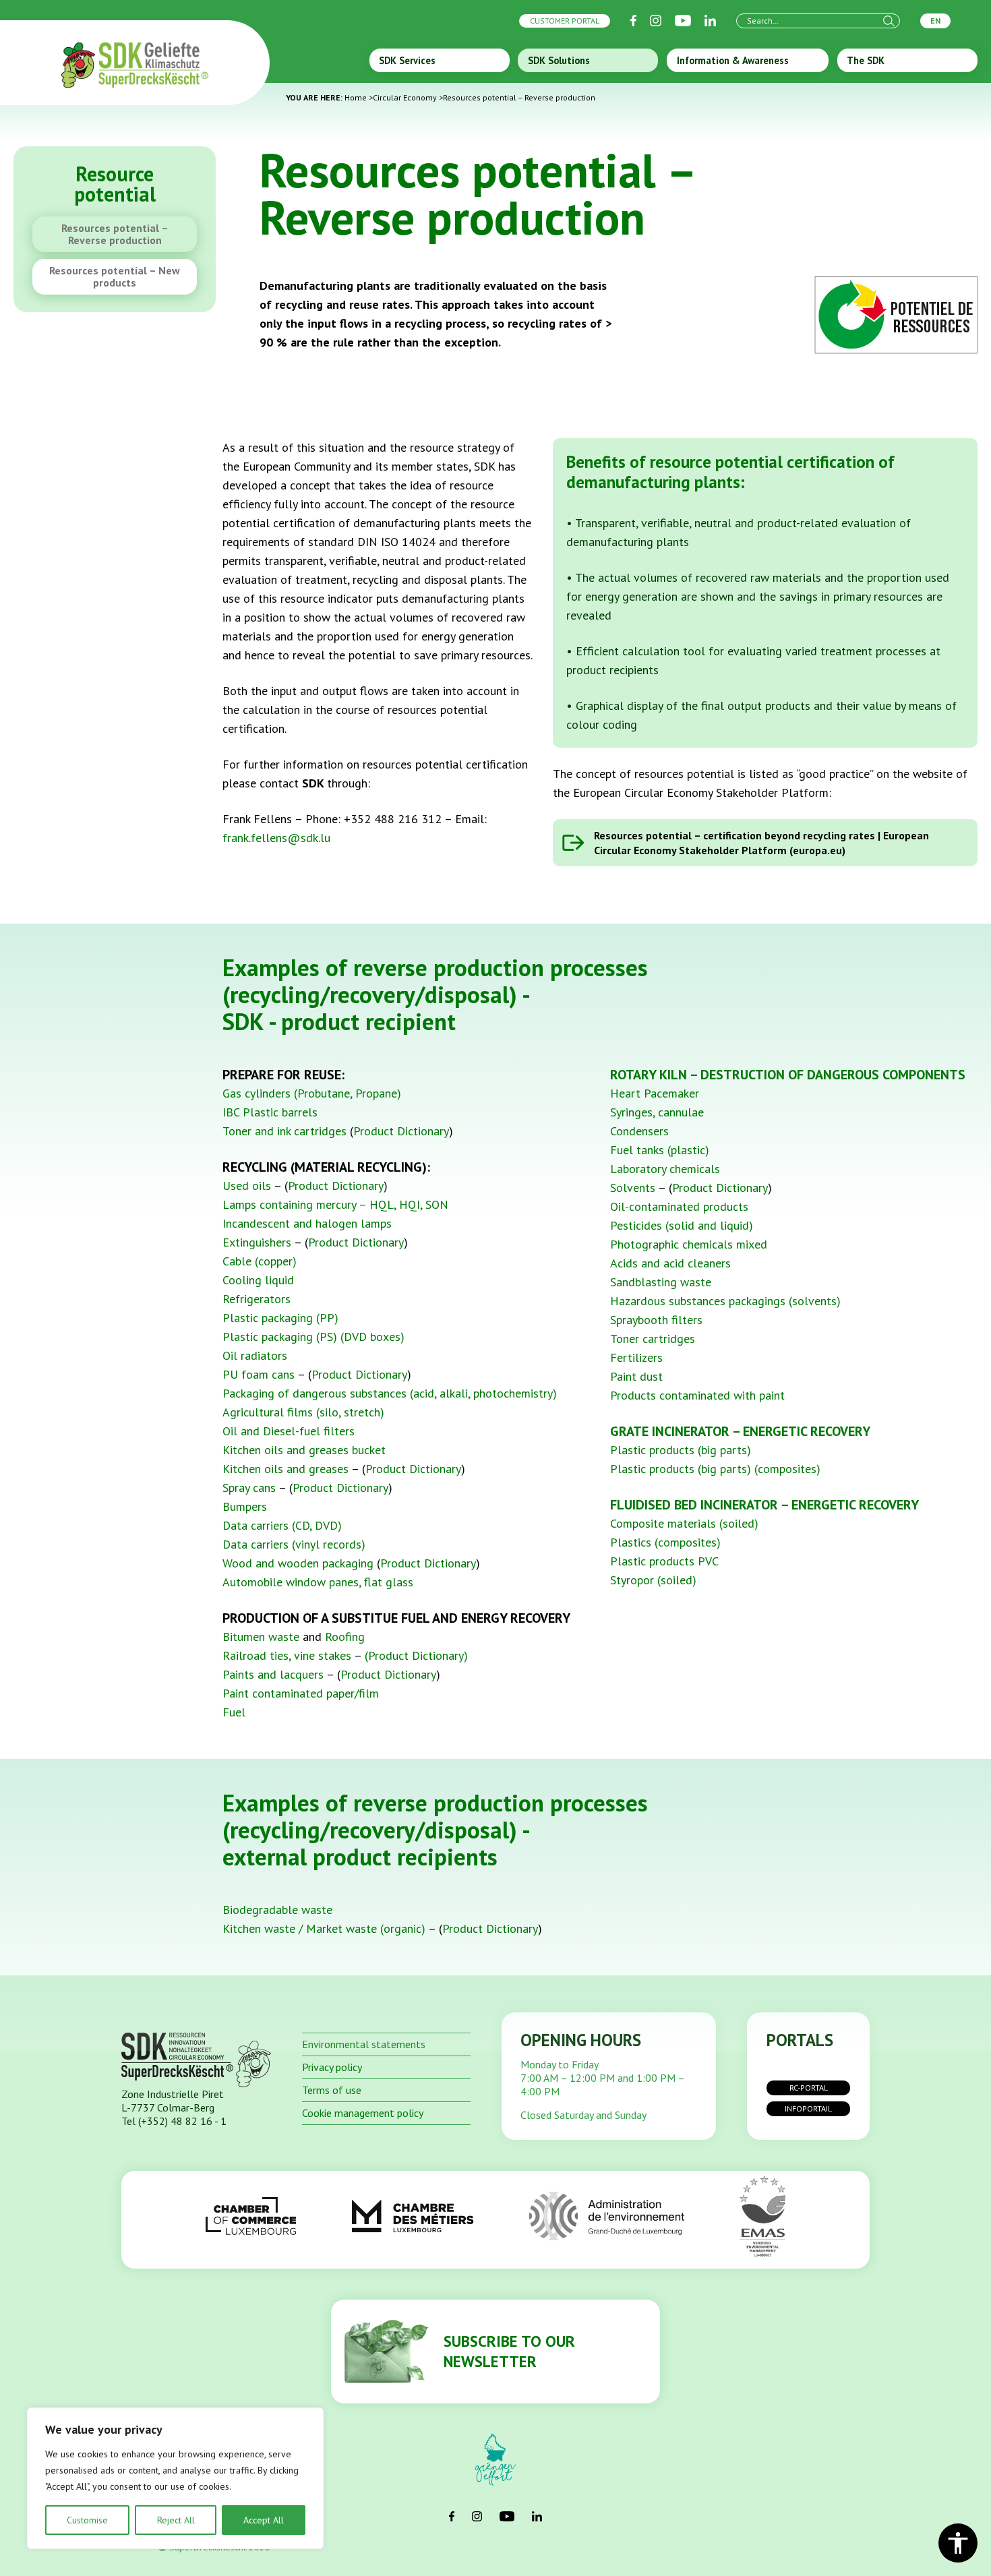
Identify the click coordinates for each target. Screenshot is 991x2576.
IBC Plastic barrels (270, 1112)
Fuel (234, 1712)
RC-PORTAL (809, 2088)
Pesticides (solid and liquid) (682, 1225)
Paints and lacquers (273, 1674)
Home (356, 97)
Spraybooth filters (656, 1320)
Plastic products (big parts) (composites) (715, 1469)
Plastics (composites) (665, 1542)
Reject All (176, 2520)
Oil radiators (255, 1355)
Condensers (639, 1131)
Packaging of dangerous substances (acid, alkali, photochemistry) (390, 1393)
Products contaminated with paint (697, 1395)
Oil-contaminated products (679, 1206)
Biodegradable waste (277, 1910)
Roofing (345, 1637)
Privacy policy (332, 2067)
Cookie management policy (363, 2113)
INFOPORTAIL (808, 2108)
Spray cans (249, 1488)
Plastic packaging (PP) (280, 1318)
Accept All (264, 2520)
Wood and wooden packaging (298, 1563)
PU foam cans (259, 1374)
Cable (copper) (260, 1261)
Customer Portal (565, 21)
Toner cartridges (653, 1339)
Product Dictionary (401, 1131)
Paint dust (636, 1376)
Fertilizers (636, 1357)
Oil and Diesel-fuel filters (289, 1431)
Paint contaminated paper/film (301, 1693)
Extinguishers (257, 1242)
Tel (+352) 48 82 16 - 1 (174, 2121)
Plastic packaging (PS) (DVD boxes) (313, 1337)
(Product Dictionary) (416, 1655)
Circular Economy (405, 97)
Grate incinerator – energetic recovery (740, 1431)
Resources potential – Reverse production (115, 234)
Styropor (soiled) (653, 1580)
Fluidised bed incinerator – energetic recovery (764, 1505)
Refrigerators (257, 1299)
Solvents (633, 1188)
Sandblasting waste (661, 1282)
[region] (175, 2478)
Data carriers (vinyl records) (294, 1544)
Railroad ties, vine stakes (288, 1655)
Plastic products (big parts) (681, 1450)
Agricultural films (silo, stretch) (303, 1412)
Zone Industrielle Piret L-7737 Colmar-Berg (173, 2101)
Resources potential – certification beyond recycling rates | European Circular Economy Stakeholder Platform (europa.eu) (761, 843)
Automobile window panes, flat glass (318, 1582)
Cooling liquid (258, 1280)
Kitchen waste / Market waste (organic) (324, 1928)
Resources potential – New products (115, 276)
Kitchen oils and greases (286, 1469)
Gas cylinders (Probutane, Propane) (312, 1093)
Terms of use (332, 2090)
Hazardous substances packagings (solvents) (725, 1301)
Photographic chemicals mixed (689, 1244)
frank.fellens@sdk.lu (276, 838)
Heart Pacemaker (655, 1093)
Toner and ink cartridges (284, 1131)
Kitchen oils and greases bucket (304, 1450)
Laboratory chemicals (665, 1169)
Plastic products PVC (664, 1561)
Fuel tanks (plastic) (660, 1150)
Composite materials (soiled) (684, 1523)
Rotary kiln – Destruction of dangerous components (788, 1075)
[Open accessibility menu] (958, 2543)
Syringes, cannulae (657, 1112)
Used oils (247, 1186)
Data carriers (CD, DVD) (282, 1525)
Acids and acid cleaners (670, 1263)
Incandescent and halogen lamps (307, 1223)
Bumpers (245, 1506)
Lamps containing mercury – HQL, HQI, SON (335, 1204)
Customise (87, 2520)
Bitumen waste (261, 1637)
